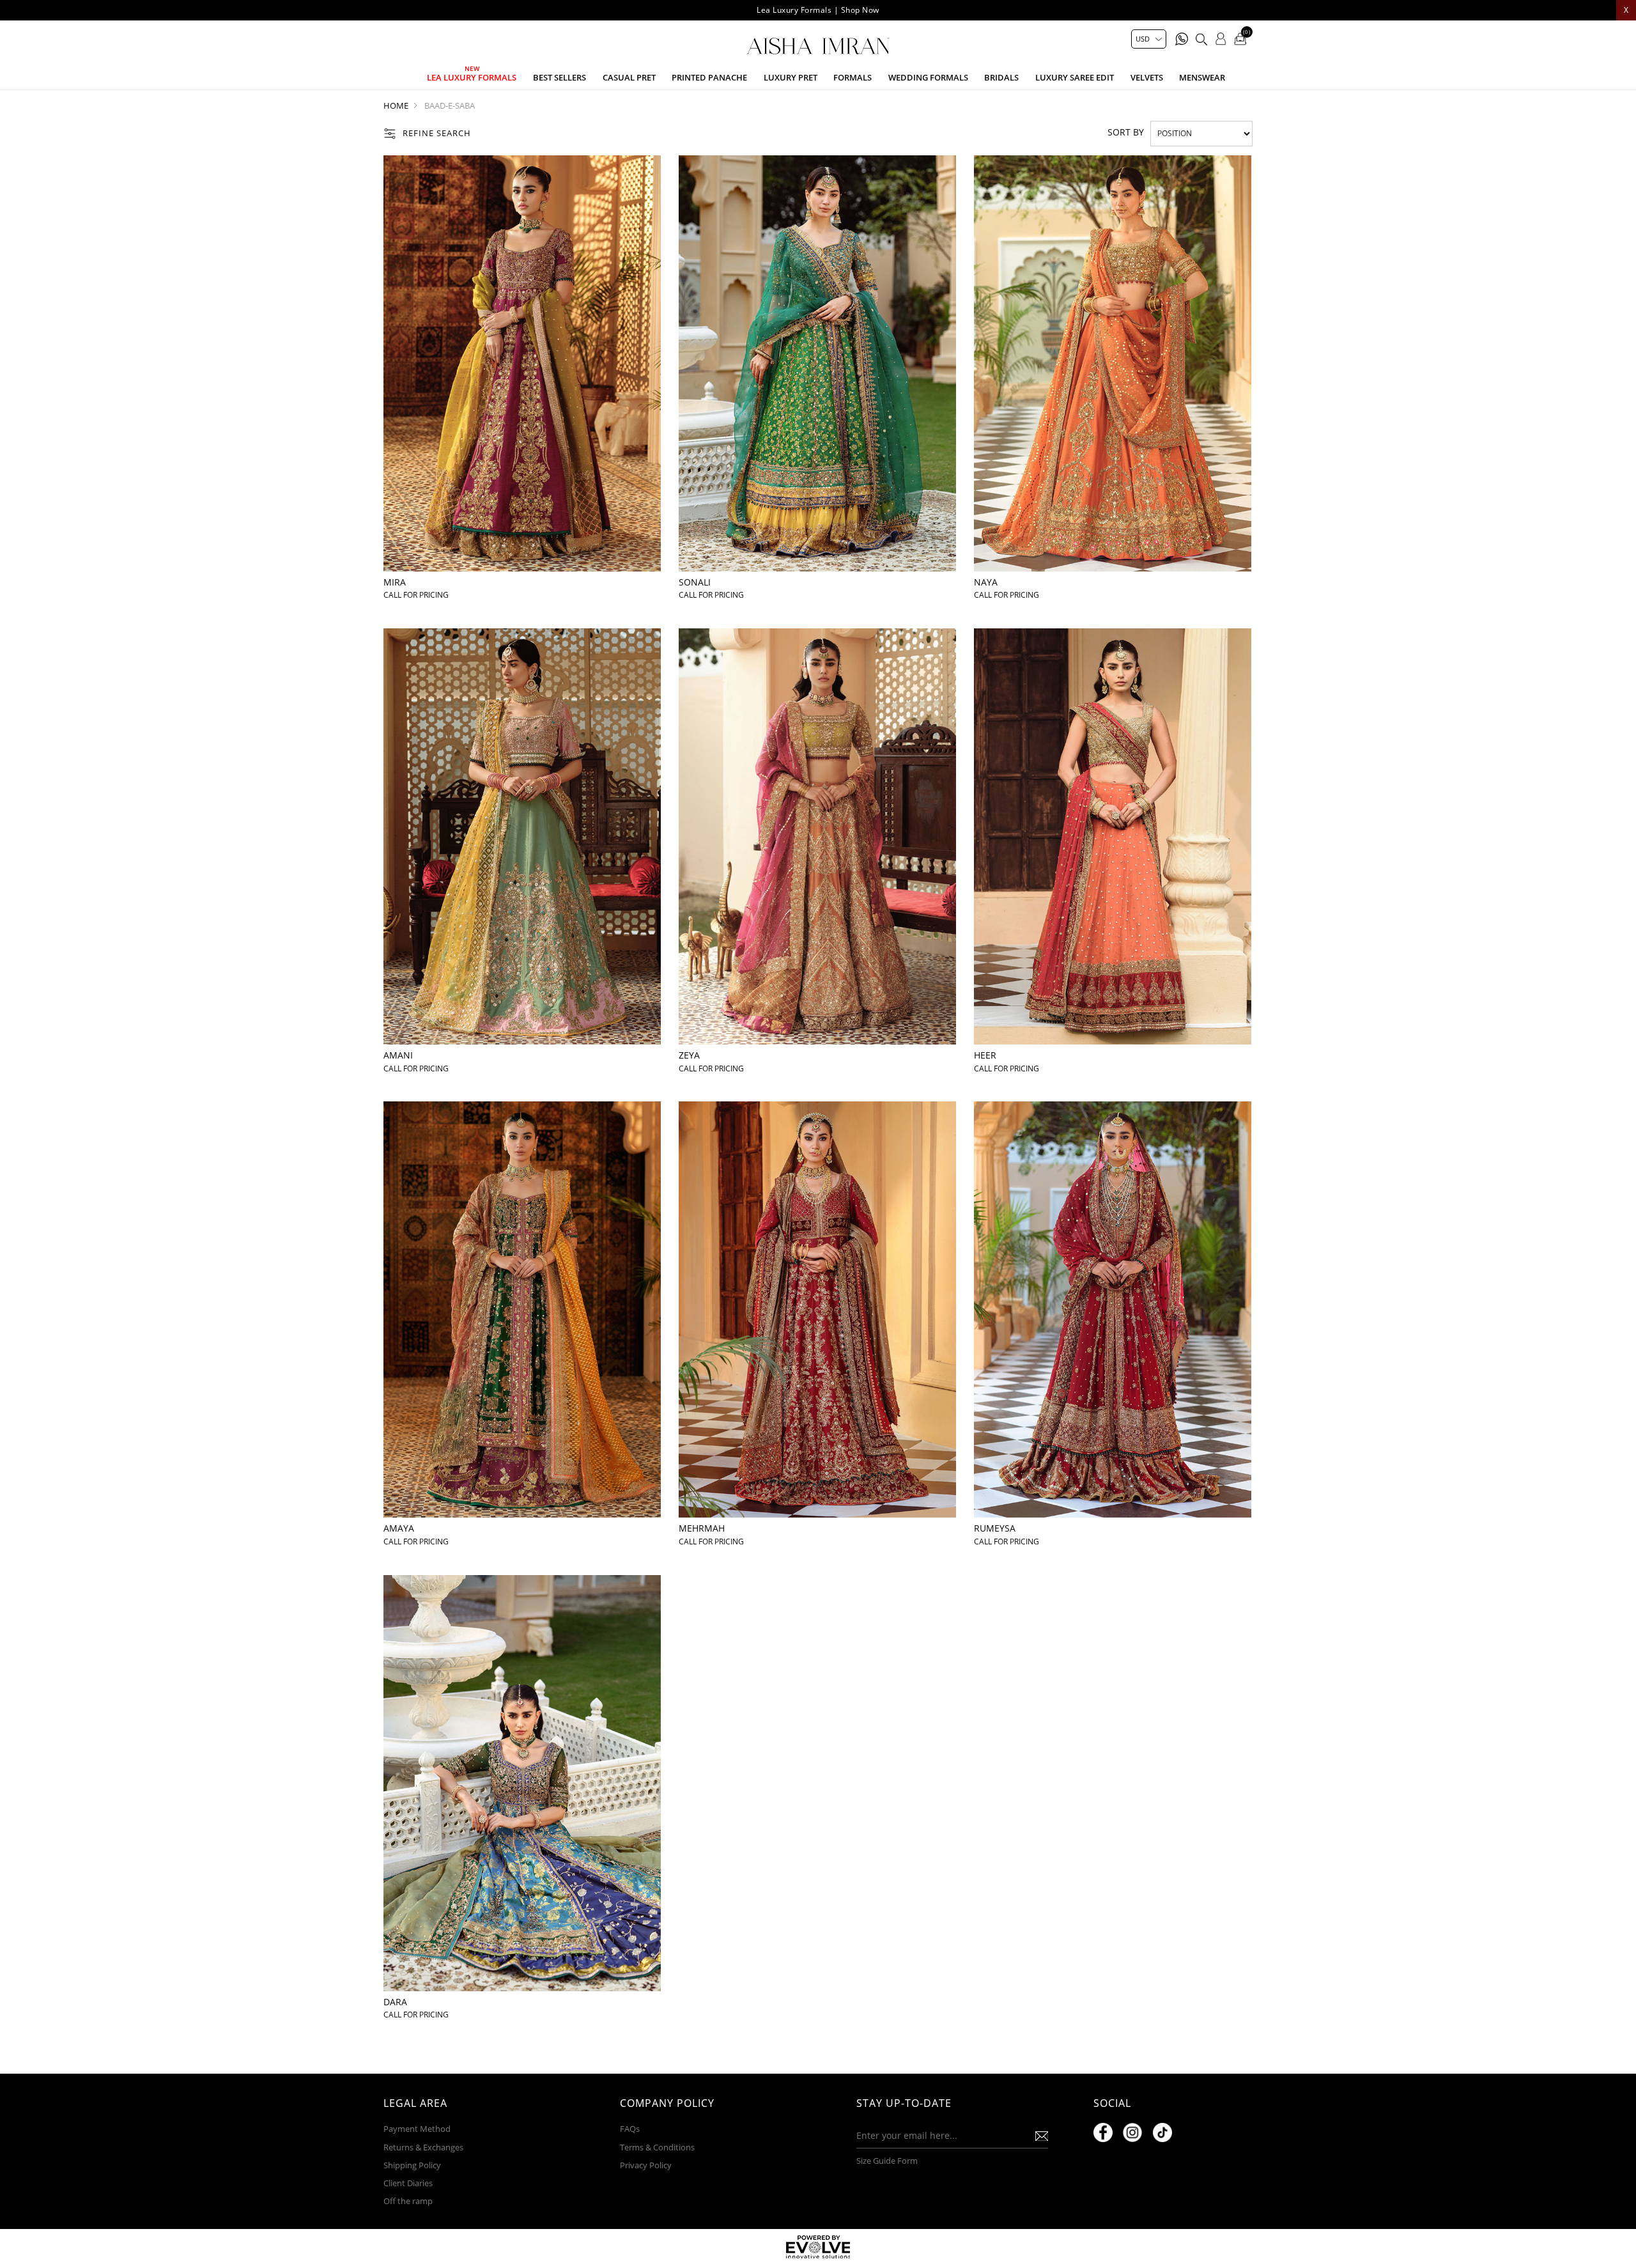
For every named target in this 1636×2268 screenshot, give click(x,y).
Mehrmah (702, 1528)
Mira (395, 582)
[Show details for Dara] (522, 1783)
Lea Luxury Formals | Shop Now (818, 10)
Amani (398, 1055)
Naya (986, 582)
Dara (395, 2002)
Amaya (399, 1528)
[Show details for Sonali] (817, 363)
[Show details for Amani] (522, 836)
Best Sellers (559, 77)
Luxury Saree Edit (1075, 77)
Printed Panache (709, 77)
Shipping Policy (412, 2165)
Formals (853, 77)
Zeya (689, 1055)
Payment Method (417, 2129)
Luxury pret (791, 77)
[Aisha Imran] (818, 46)
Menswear (1202, 77)
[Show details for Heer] (1113, 836)
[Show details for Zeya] (817, 836)
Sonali (695, 582)
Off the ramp (408, 2201)
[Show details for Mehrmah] (817, 1309)
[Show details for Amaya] (522, 1309)
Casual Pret (629, 77)
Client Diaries (408, 2183)
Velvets (1147, 77)
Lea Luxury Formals (472, 77)
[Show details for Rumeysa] (1113, 1309)
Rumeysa (995, 1528)
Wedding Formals (928, 77)
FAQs (630, 2129)
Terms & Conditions (657, 2147)
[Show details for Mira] (522, 363)
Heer (985, 1055)
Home (396, 105)
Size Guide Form (887, 2161)
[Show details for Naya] (1113, 363)
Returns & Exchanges (423, 2147)
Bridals (1001, 77)
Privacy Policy (646, 2165)
